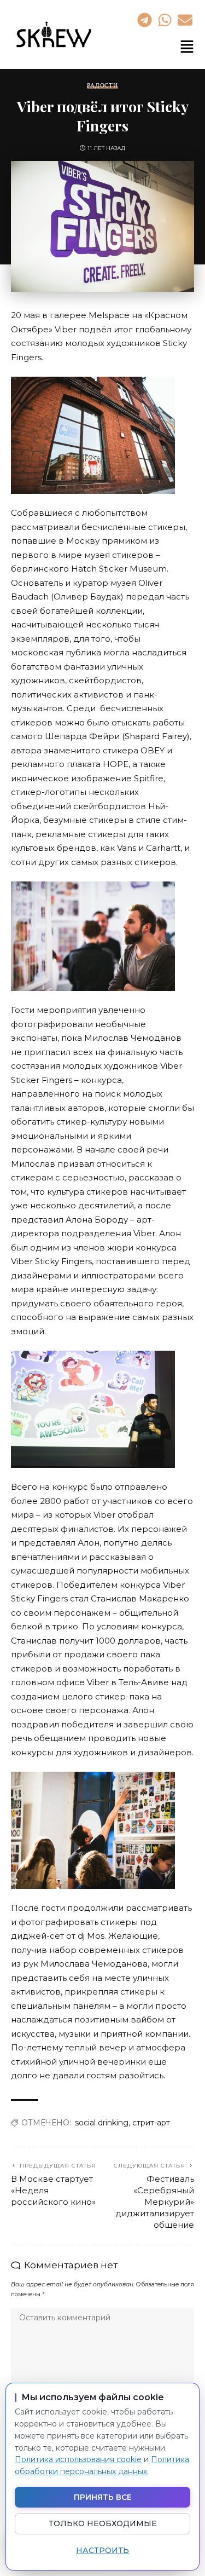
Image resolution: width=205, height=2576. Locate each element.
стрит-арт (151, 2123)
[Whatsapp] (165, 20)
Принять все (103, 2497)
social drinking (102, 2123)
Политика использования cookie (78, 2459)
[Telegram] (144, 20)
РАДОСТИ (102, 86)
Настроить (102, 2550)
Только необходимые (103, 2523)
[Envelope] (185, 20)
